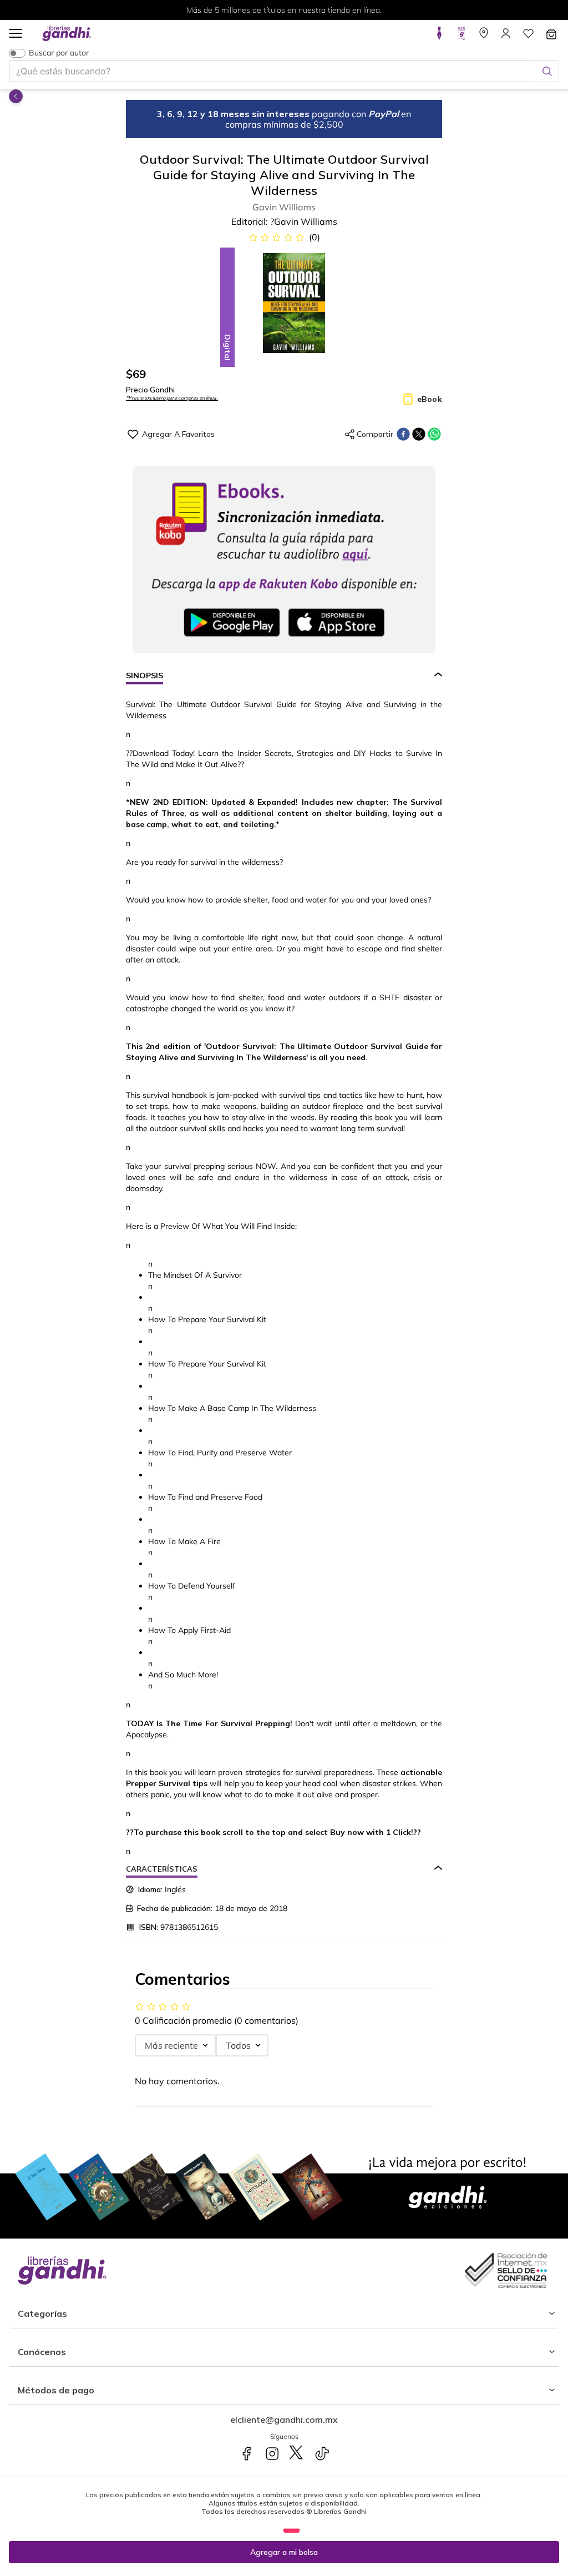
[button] (16, 34)
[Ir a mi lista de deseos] (528, 37)
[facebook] (403, 434)
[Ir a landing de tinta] (439, 37)
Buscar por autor (59, 53)
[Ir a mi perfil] (506, 37)
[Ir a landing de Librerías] (484, 37)
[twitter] (419, 434)
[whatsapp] (434, 434)
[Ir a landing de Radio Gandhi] (461, 37)
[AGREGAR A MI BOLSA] (284, 2552)
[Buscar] (547, 71)
